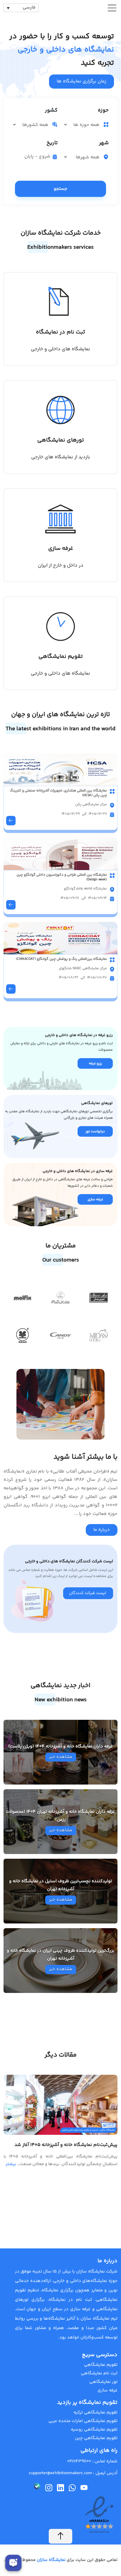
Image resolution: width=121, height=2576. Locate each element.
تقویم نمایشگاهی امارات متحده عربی (83, 2421)
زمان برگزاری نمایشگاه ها (81, 81)
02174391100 (79, 2461)
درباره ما (102, 1530)
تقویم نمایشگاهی (101, 2365)
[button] (7, 1282)
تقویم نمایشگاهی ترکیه (95, 2412)
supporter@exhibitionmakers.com (60, 2473)
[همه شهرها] (83, 157)
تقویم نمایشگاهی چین (96, 2438)
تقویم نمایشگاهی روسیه (94, 2430)
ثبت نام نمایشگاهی (99, 2373)
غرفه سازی (107, 2390)
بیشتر (11, 2164)
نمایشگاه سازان (51, 2560)
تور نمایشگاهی (103, 2382)
